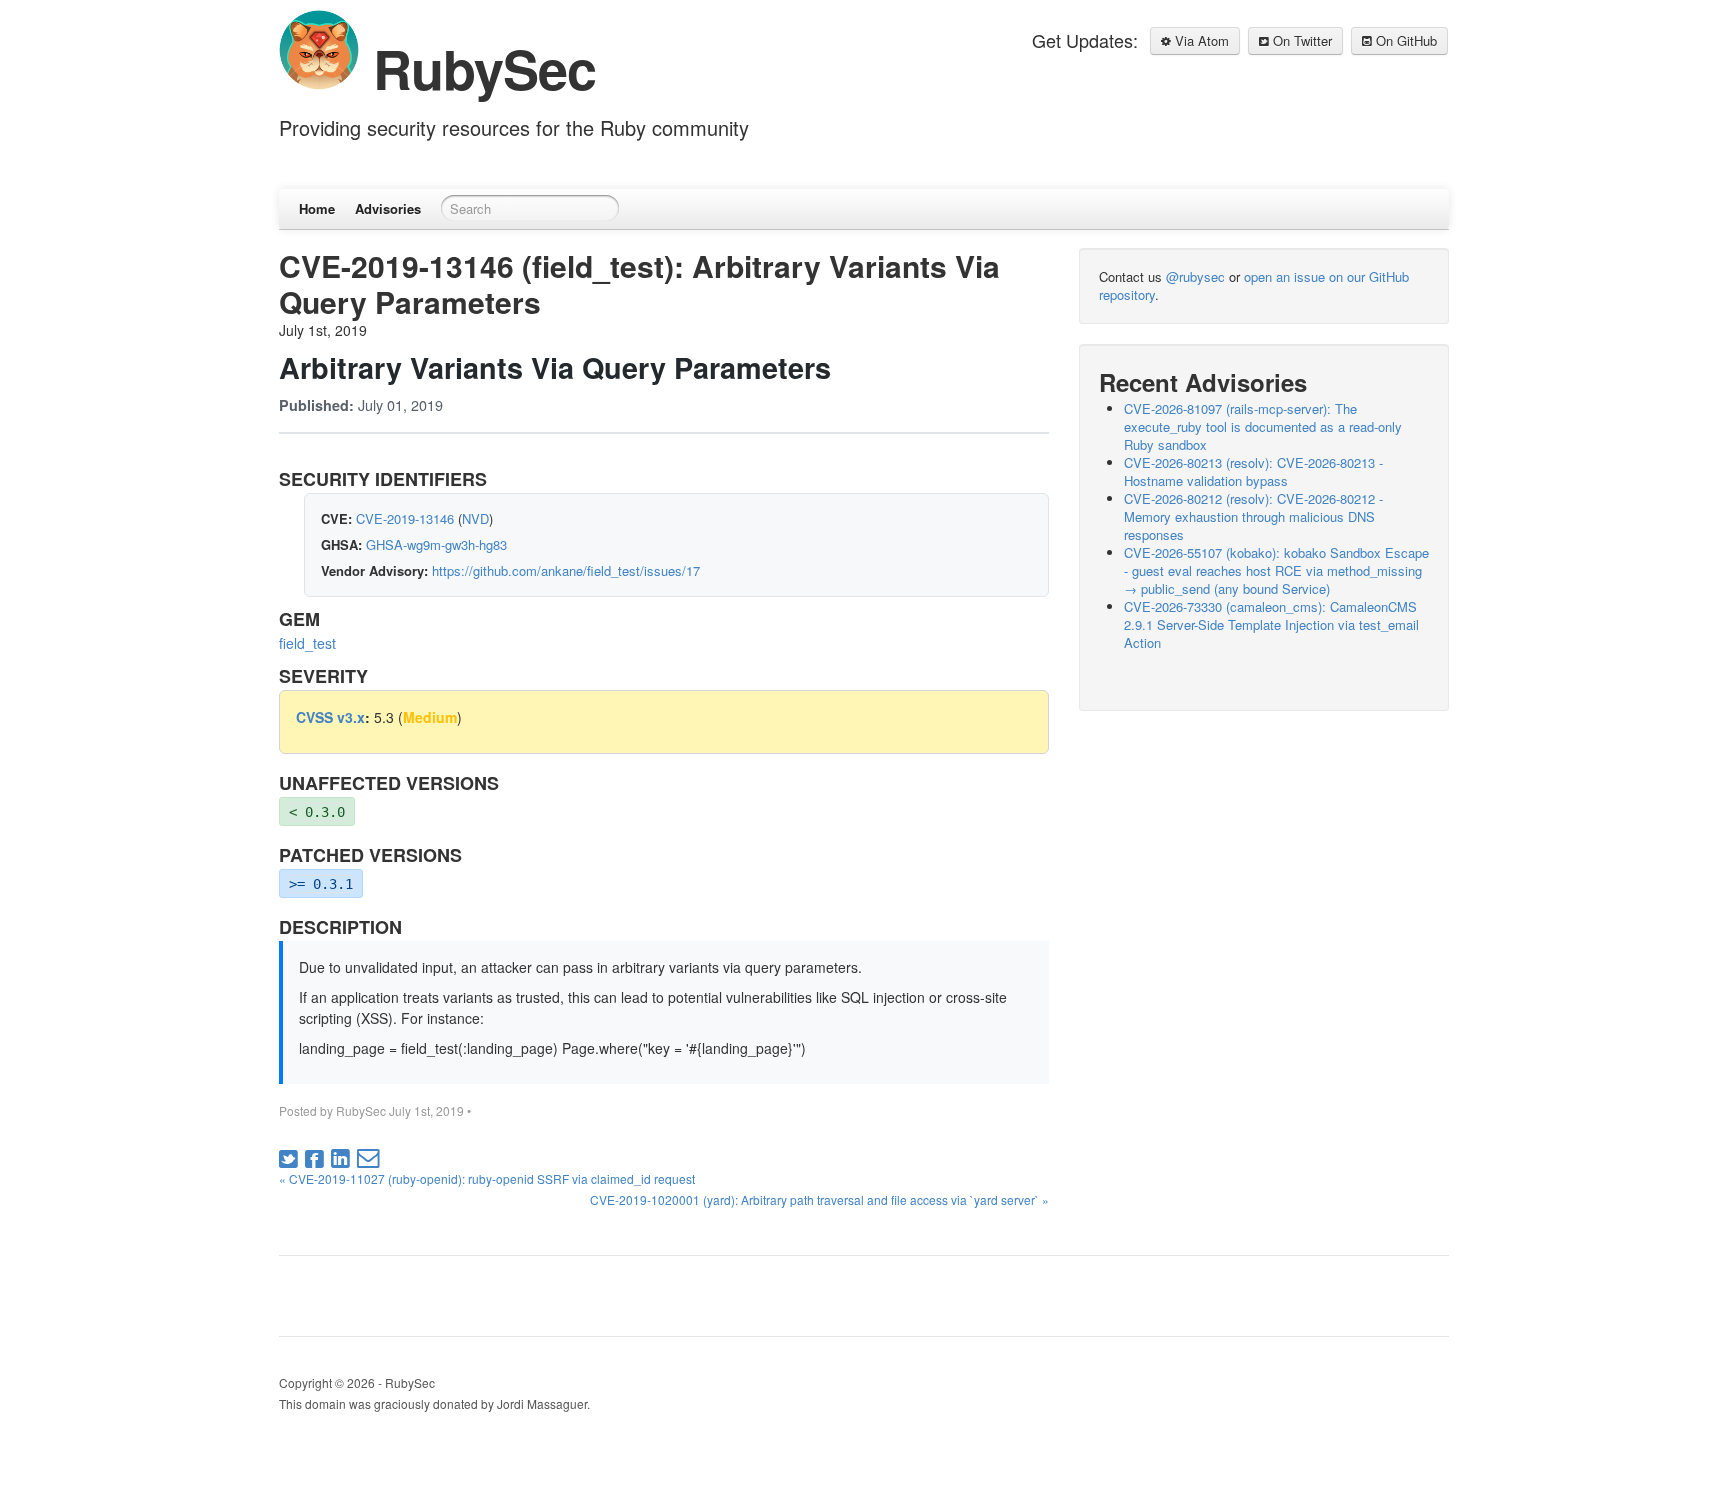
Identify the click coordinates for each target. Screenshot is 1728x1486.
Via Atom (1200, 40)
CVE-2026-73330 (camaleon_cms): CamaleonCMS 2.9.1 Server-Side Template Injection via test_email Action (1271, 624)
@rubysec (1195, 276)
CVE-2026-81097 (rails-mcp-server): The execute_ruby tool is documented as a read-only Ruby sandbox (1263, 426)
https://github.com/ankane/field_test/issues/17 (566, 570)
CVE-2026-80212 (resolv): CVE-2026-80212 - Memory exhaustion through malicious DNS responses (1253, 516)
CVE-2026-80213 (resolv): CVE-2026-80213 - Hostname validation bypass (1253, 471)
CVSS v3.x (330, 717)
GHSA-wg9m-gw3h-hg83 (436, 544)
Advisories (388, 208)
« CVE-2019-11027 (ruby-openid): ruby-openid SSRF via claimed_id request (487, 1178)
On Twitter (1300, 40)
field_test (307, 643)
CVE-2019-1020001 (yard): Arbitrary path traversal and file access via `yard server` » (819, 1199)
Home (317, 208)
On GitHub (1404, 40)
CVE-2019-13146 (405, 518)
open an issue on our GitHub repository (1254, 285)
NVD (475, 518)
